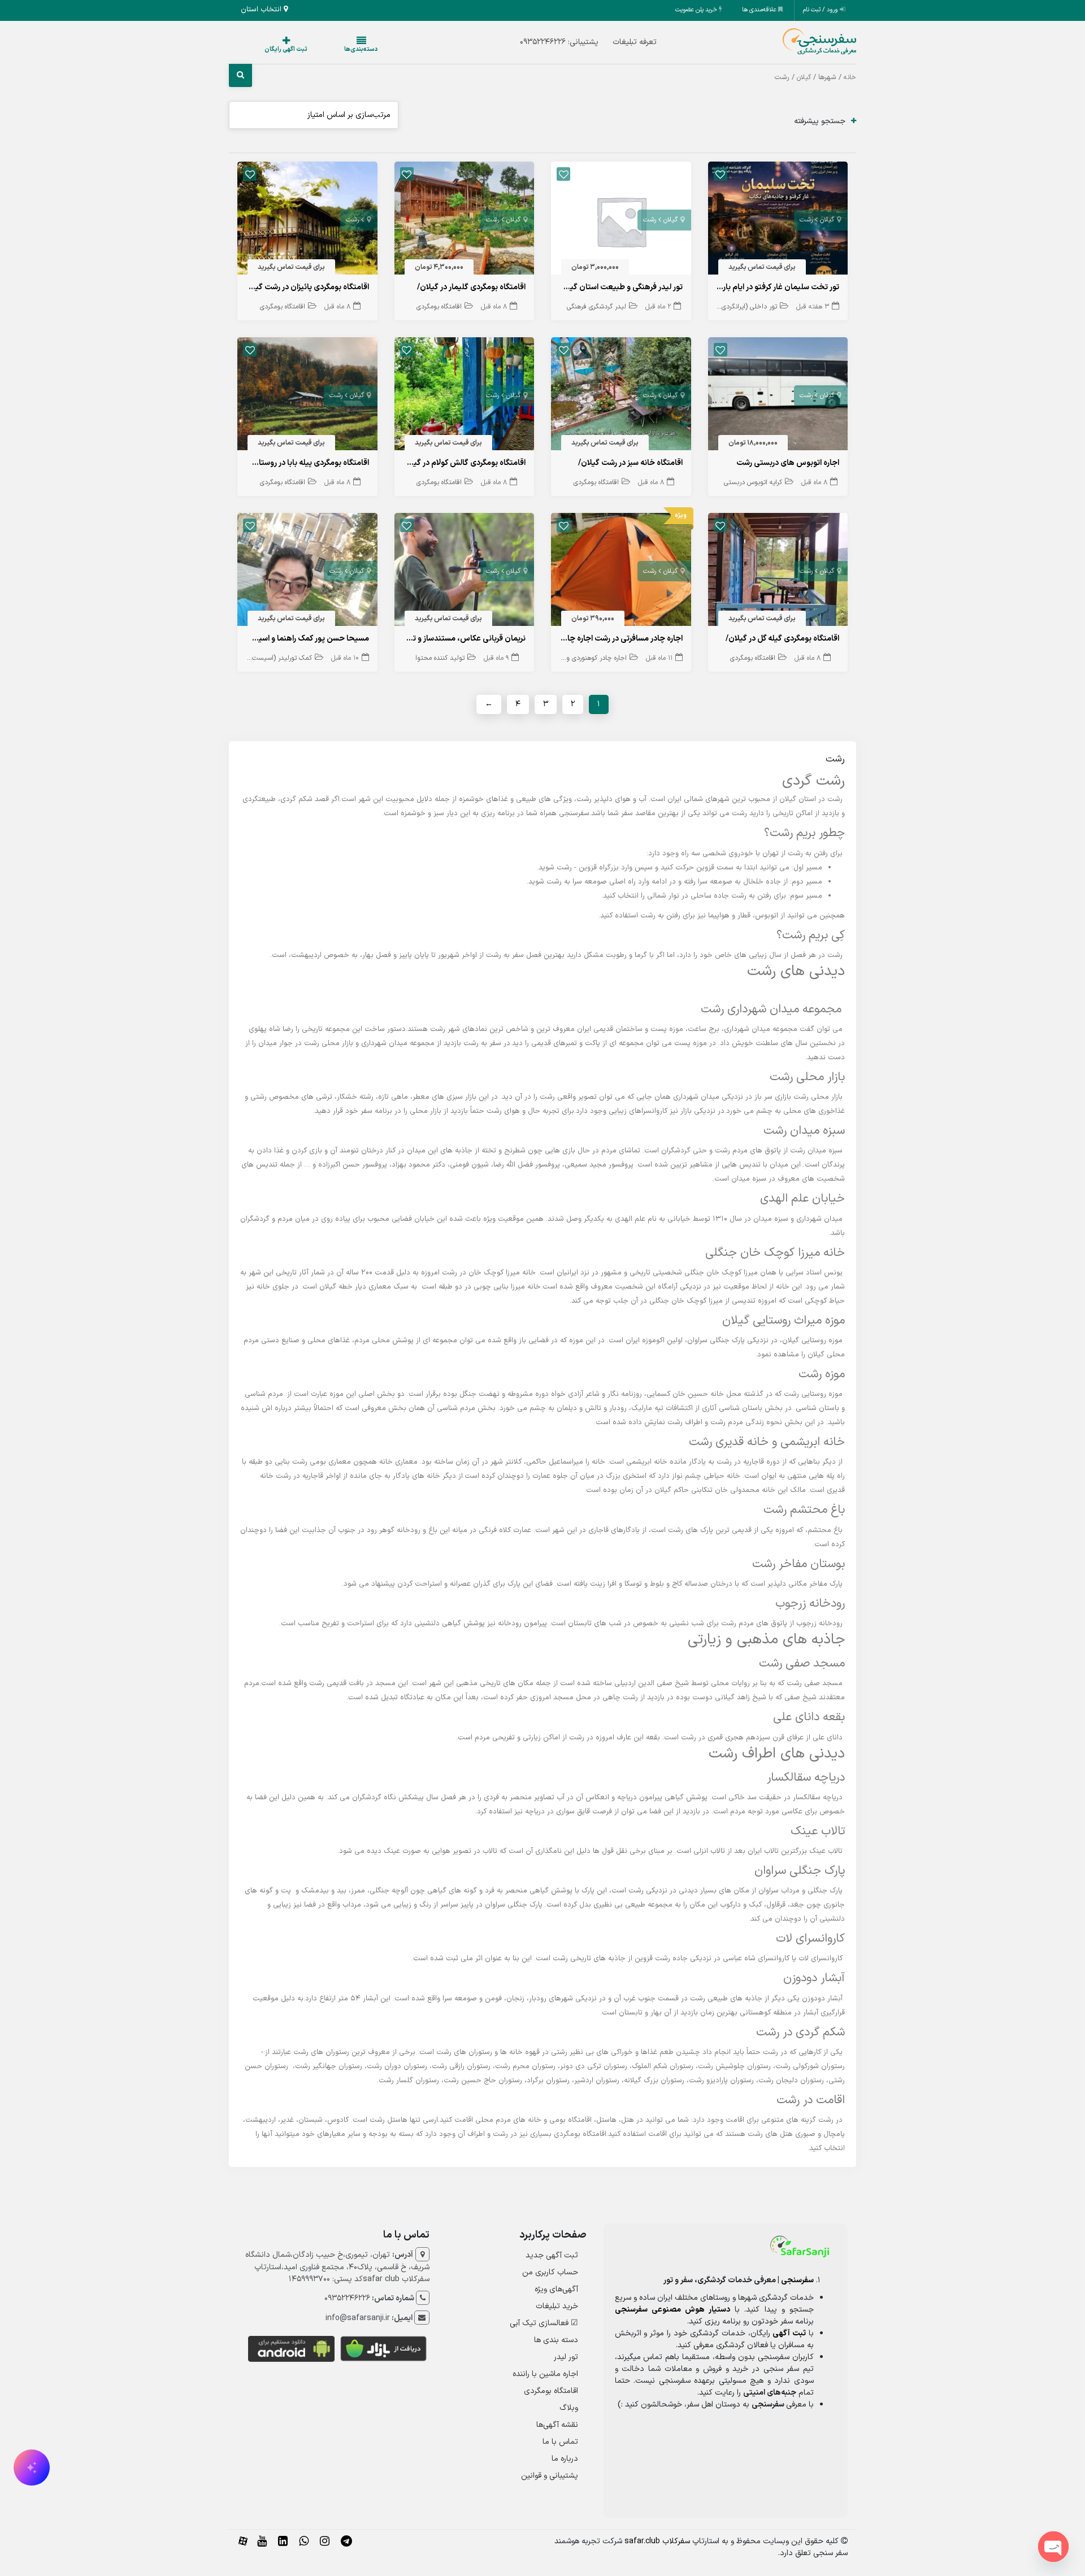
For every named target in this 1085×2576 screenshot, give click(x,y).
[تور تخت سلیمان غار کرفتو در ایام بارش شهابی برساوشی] (778, 221)
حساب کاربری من (550, 2272)
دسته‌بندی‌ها (327, 49)
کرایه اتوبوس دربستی (753, 482)
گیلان (804, 77)
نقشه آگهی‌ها (557, 2425)
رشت (806, 220)
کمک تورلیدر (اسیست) (281, 658)
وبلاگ (569, 2408)
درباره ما (565, 2459)
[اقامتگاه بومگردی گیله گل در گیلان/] (778, 572)
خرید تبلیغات (557, 2306)
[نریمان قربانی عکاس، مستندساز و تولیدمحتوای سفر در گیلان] (465, 572)
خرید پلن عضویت (697, 10)
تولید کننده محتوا (440, 658)
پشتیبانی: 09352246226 (537, 42)
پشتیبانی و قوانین (550, 2476)
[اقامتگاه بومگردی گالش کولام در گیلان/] (465, 396)
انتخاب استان (262, 10)
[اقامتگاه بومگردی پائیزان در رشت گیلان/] (307, 221)
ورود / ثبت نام (821, 10)
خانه (850, 77)
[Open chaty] (1053, 2547)
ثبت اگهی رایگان (275, 49)
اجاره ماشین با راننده (545, 2374)
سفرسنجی (797, 2280)
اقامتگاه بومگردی (439, 307)
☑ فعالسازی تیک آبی (544, 2323)
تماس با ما (560, 2442)
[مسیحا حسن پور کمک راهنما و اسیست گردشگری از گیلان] (307, 572)
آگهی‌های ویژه (556, 2289)
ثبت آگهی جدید (552, 2255)
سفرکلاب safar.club (657, 2541)
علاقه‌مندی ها (760, 10)
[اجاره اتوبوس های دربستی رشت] (778, 396)
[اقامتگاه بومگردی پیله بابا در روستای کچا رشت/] (307, 396)
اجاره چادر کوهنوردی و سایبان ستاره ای (575, 658)
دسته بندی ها (556, 2340)
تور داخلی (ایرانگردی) (748, 307)
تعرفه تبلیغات (612, 42)
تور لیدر (566, 2357)
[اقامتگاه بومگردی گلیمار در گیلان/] (465, 221)
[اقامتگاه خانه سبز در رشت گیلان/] (621, 396)
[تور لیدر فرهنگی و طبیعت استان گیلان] (621, 221)
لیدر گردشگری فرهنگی (596, 307)
